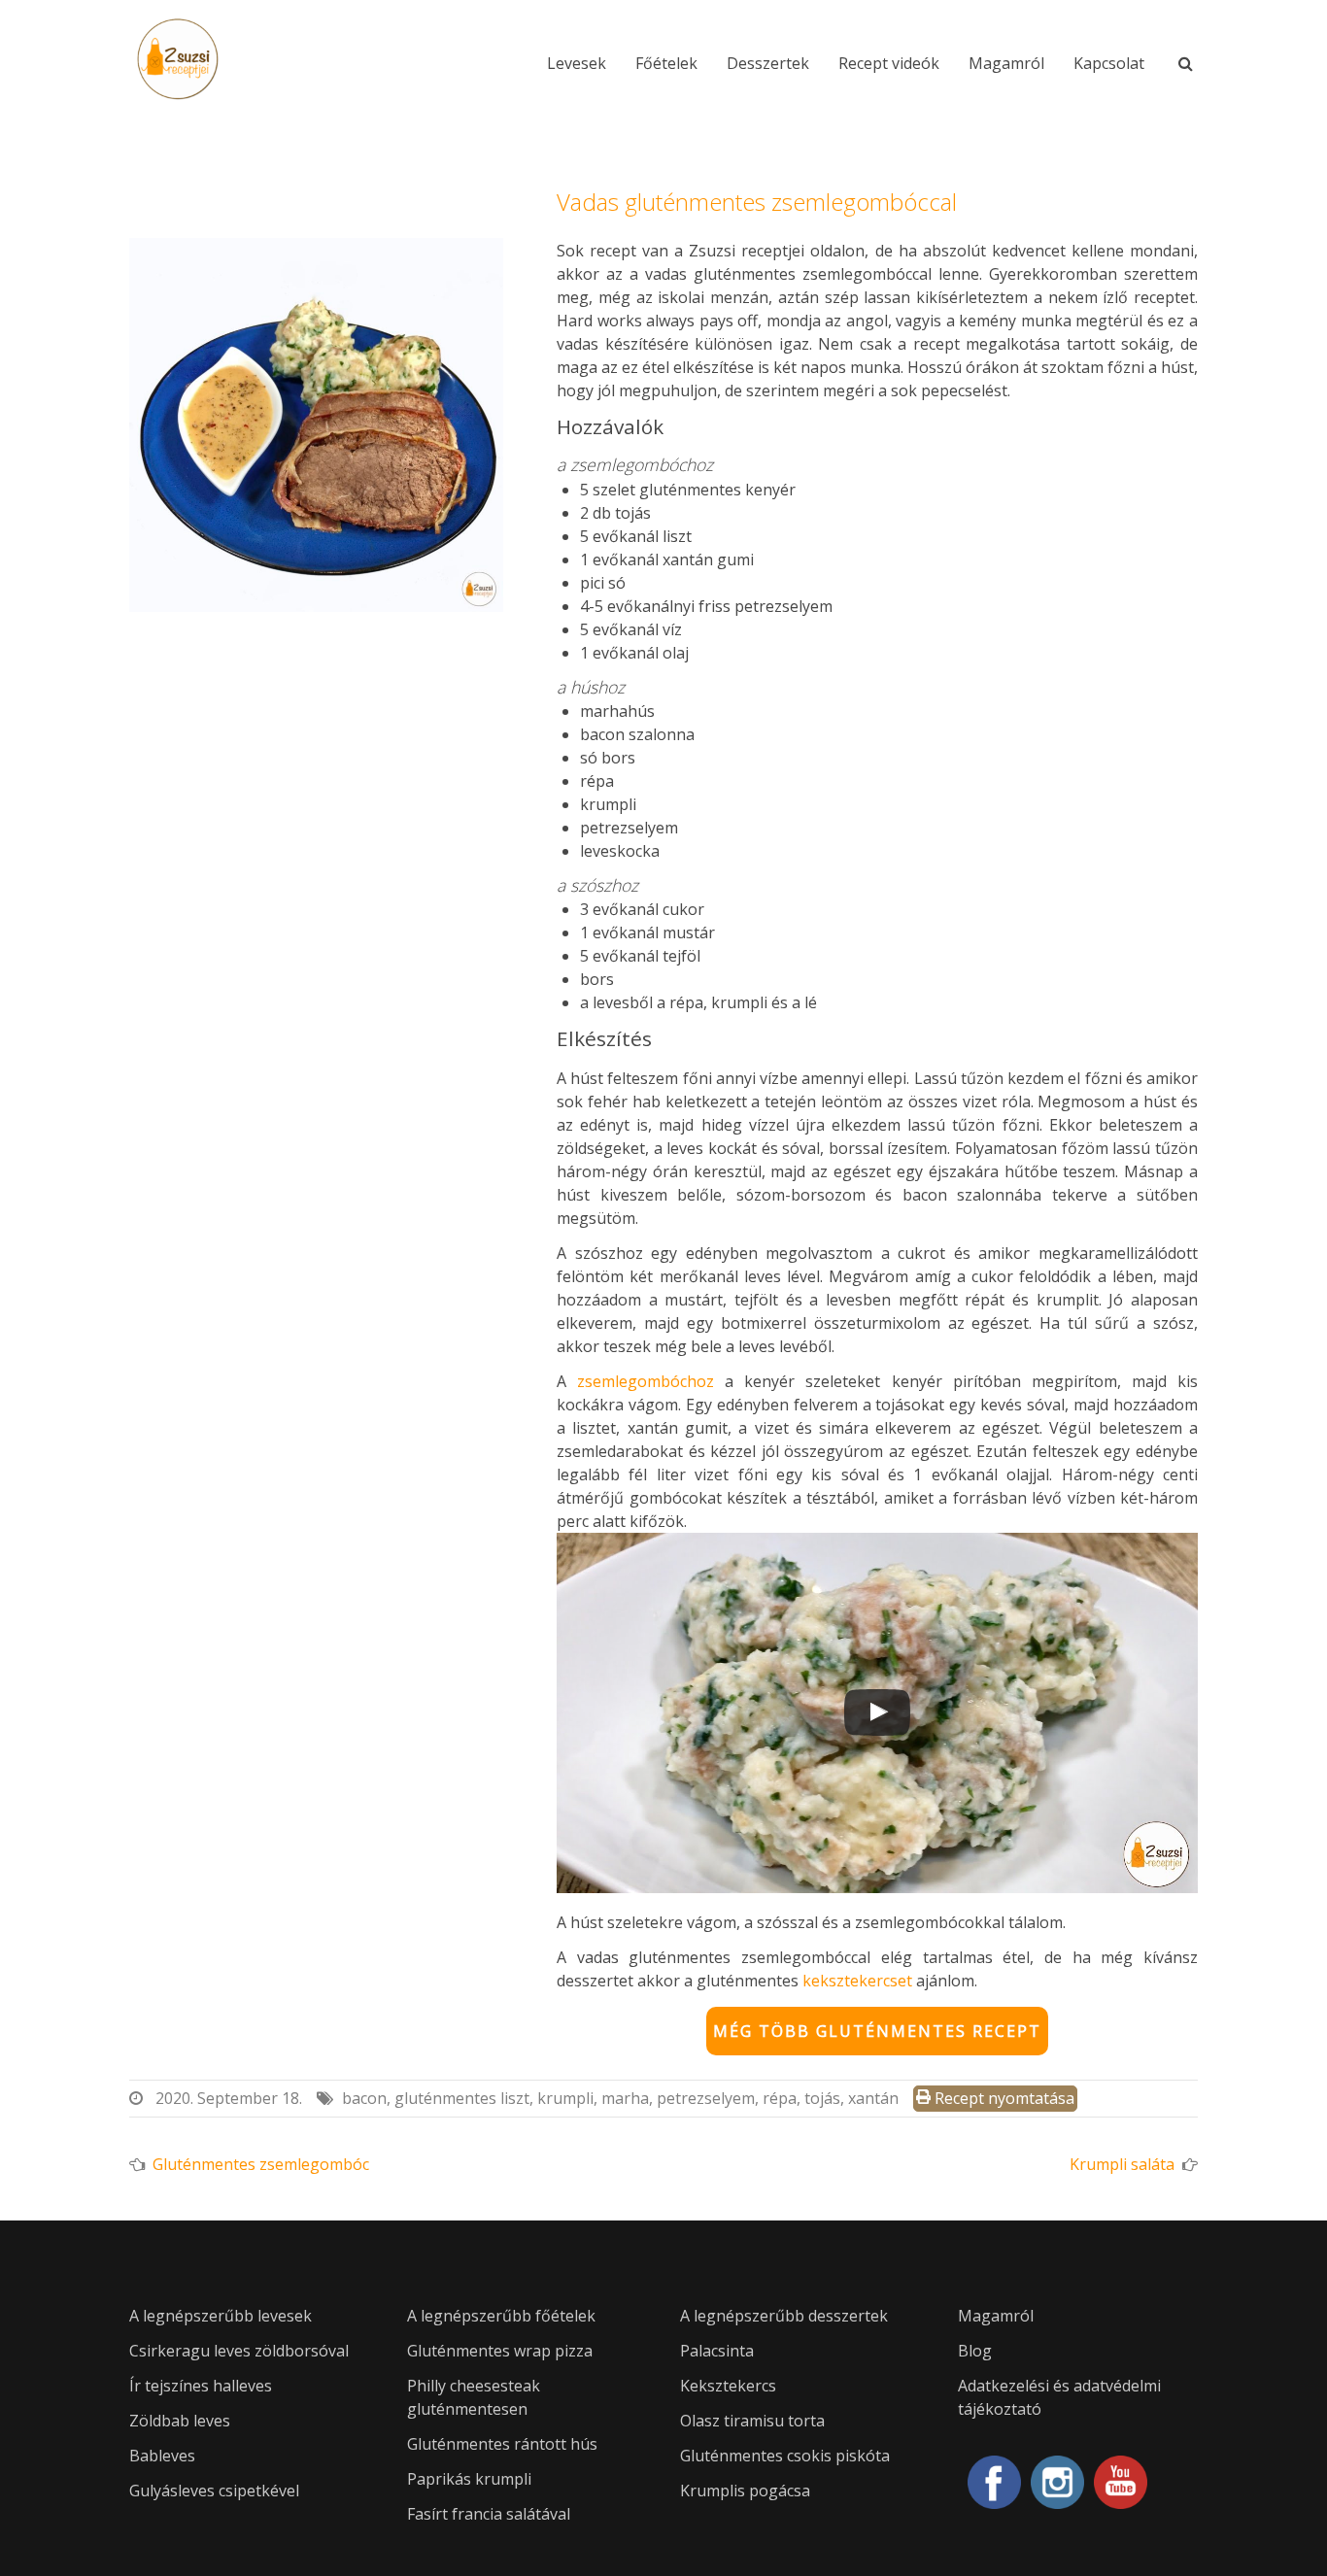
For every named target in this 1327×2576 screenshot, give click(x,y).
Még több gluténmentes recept (877, 2031)
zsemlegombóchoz (646, 1381)
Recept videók (889, 63)
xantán (873, 2098)
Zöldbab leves (180, 2421)
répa (780, 2098)
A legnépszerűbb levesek (221, 2316)
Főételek (666, 63)
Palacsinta (717, 2351)
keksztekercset (857, 1981)
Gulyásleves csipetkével (214, 2491)
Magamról (1006, 63)
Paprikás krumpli (469, 2479)
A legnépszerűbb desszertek (784, 2316)
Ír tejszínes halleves (201, 2386)
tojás (822, 2098)
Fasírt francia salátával (489, 2514)
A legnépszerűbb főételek (501, 2316)
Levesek (577, 63)
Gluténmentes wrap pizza (500, 2351)
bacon (364, 2098)
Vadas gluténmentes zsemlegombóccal (757, 202)
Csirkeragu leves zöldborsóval (239, 2351)
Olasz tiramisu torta (752, 2421)
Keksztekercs (728, 2386)
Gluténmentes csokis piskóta (785, 2456)
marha (625, 2098)
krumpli (565, 2098)
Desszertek (768, 63)
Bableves (162, 2456)
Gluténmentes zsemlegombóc (261, 2164)
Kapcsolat (1109, 63)
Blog (975, 2351)
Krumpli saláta (1122, 2164)
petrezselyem (706, 2098)
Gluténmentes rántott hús (502, 2444)
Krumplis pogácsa (745, 2491)
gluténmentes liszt (462, 2098)
